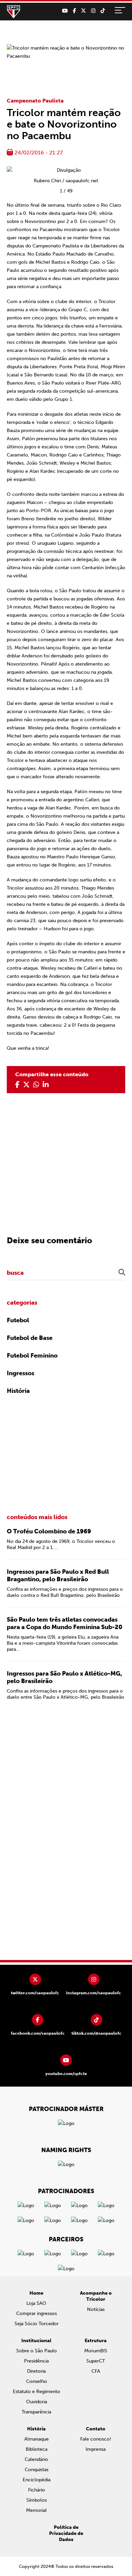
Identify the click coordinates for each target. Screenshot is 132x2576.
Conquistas (37, 2470)
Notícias (96, 2309)
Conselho (37, 2381)
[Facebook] (74, 11)
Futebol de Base (30, 1338)
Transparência (36, 2412)
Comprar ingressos (37, 2313)
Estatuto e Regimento (37, 2392)
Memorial (36, 2510)
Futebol (18, 1320)
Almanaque (37, 2439)
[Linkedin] (46, 1085)
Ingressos (20, 1373)
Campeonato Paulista (35, 101)
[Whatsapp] (36, 1085)
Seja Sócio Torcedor (37, 2324)
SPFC (14, 12)
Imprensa (96, 2449)
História (18, 1391)
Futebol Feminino (32, 1356)
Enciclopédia (37, 2480)
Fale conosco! (96, 2439)
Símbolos (37, 2500)
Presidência (36, 2361)
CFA (96, 2371)
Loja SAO (36, 2303)
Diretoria (36, 2371)
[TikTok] (103, 11)
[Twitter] (83, 11)
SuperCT (96, 2361)
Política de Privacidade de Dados (66, 2533)
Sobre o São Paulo (37, 2351)
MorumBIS (96, 2351)
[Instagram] (93, 11)
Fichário (37, 2490)
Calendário (36, 2459)
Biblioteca (37, 2449)
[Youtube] (65, 11)
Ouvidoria (37, 2402)
